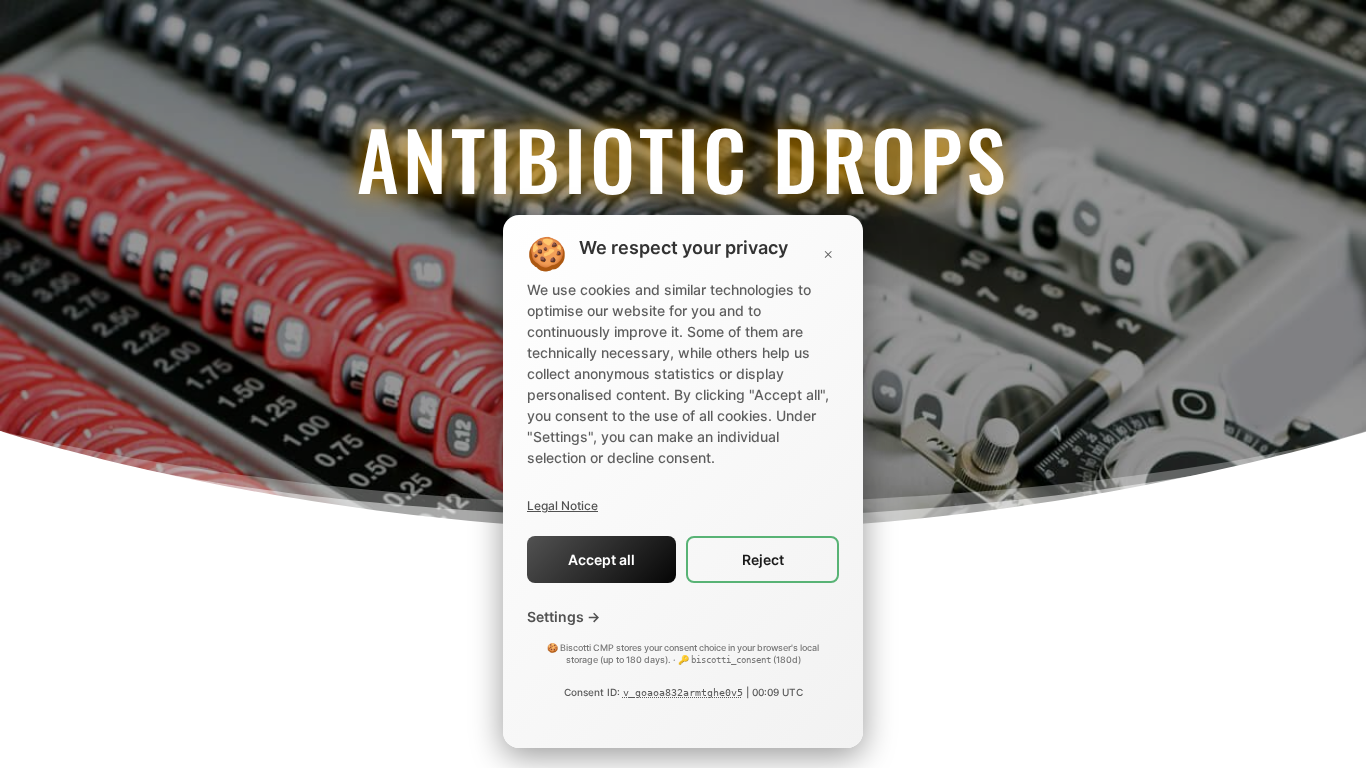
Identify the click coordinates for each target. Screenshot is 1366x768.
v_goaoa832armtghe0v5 (683, 692)
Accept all (601, 559)
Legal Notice (562, 505)
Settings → (563, 616)
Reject (763, 559)
